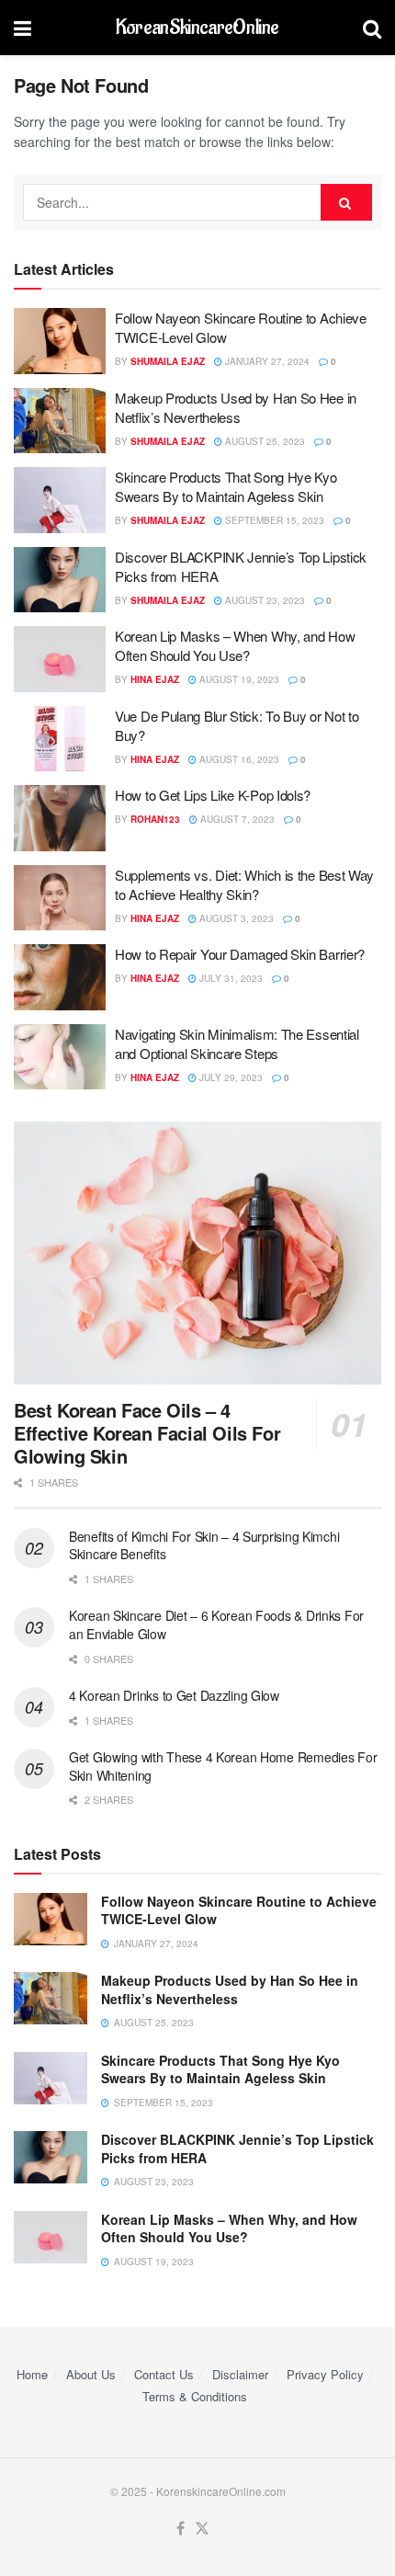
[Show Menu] (23, 28)
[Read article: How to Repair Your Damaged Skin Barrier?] (60, 977)
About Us (91, 2374)
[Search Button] (372, 28)
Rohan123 (155, 819)
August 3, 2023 (235, 918)
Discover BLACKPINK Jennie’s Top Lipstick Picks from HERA (237, 2149)
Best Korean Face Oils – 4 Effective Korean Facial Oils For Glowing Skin (147, 1433)
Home (32, 2374)
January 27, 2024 (266, 361)
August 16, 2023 (238, 759)
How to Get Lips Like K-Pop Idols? (213, 795)
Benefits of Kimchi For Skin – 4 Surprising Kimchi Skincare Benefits (204, 1545)
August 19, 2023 (238, 679)
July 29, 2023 (230, 1077)
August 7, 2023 (236, 819)
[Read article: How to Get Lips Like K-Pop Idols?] (60, 818)
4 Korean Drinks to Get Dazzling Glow (174, 1695)
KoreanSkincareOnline (197, 28)
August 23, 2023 (264, 600)
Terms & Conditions (195, 2396)
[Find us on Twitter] (202, 2529)
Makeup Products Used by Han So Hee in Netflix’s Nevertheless (236, 407)
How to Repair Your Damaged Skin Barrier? (240, 954)
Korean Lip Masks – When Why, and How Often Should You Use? (235, 645)
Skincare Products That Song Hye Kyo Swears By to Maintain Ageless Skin (226, 486)
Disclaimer (240, 2374)
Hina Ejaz (155, 679)
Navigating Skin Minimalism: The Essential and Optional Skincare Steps (237, 1043)
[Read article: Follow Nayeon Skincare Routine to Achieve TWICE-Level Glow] (60, 341)
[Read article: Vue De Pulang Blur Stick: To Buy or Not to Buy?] (60, 739)
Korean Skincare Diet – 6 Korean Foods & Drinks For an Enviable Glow (216, 1624)
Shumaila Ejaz (168, 361)
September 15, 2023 (273, 520)
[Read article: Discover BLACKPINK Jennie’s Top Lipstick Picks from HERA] (60, 580)
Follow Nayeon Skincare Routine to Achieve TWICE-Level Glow (239, 1910)
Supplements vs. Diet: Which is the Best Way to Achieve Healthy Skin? (244, 884)
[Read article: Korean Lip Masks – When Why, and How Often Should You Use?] (60, 659)
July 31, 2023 (230, 978)
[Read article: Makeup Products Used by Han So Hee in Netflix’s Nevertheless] (60, 421)
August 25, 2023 (264, 441)
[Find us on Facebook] (181, 2529)
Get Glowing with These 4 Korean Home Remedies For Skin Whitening (223, 1766)
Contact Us (164, 2374)
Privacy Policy (325, 2374)
